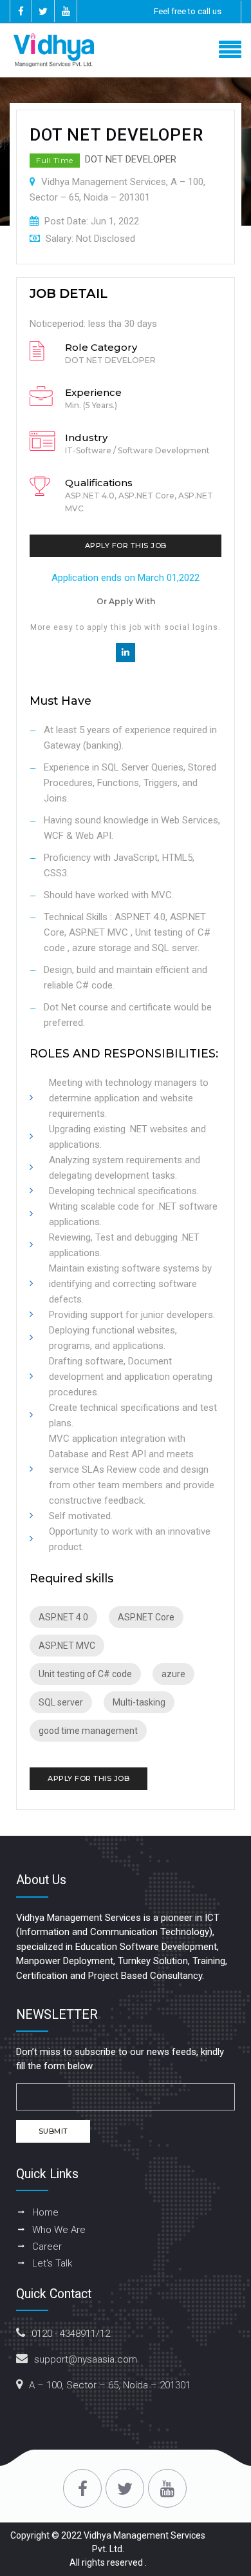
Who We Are (59, 2230)
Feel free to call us (188, 11)
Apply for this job (126, 546)
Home (45, 2212)
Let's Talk (52, 2263)
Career (47, 2247)
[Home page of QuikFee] (126, 50)
